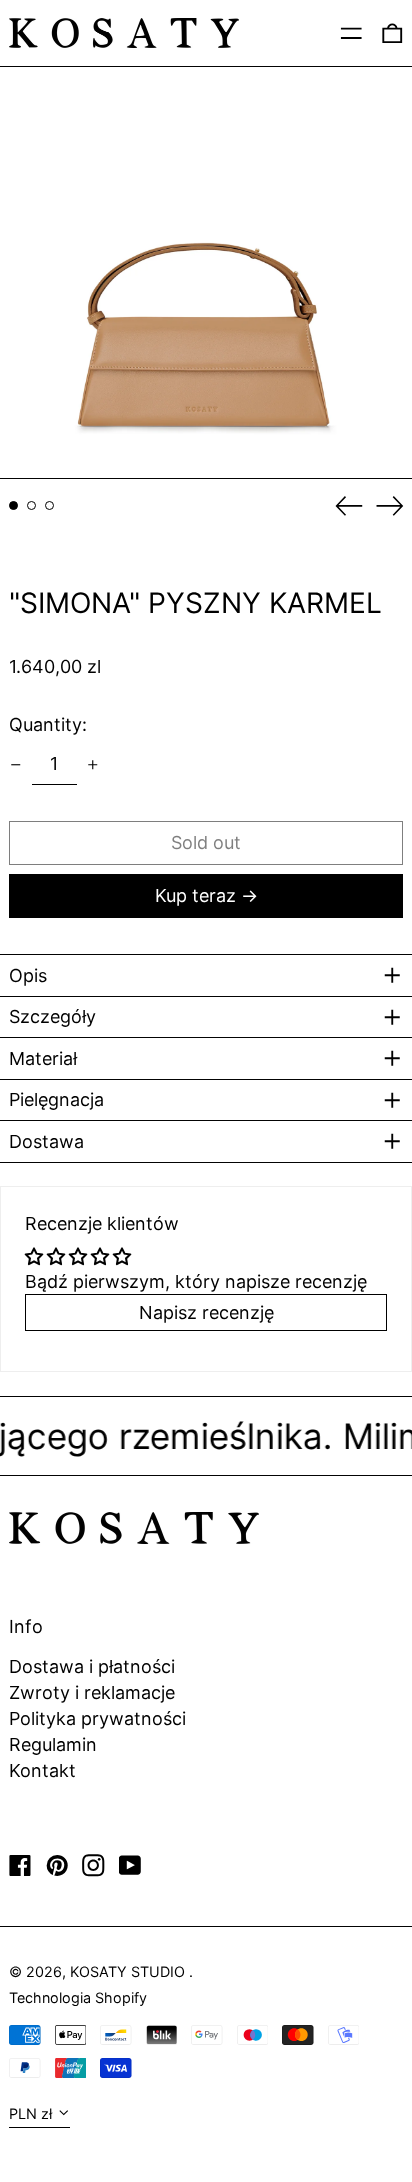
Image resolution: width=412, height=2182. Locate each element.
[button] (206, 273)
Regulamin (53, 1744)
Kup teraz (195, 895)
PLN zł (30, 2113)
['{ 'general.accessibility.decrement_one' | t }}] (16, 765)
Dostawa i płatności (92, 1666)
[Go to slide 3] (49, 505)
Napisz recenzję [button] (206, 1312)
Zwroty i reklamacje (92, 1692)
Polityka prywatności (97, 1718)
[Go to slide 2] (31, 505)
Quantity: (48, 724)
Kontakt (42, 1770)
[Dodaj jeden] (93, 765)
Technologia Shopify (78, 1997)
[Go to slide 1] (13, 505)
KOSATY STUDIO (129, 1971)
